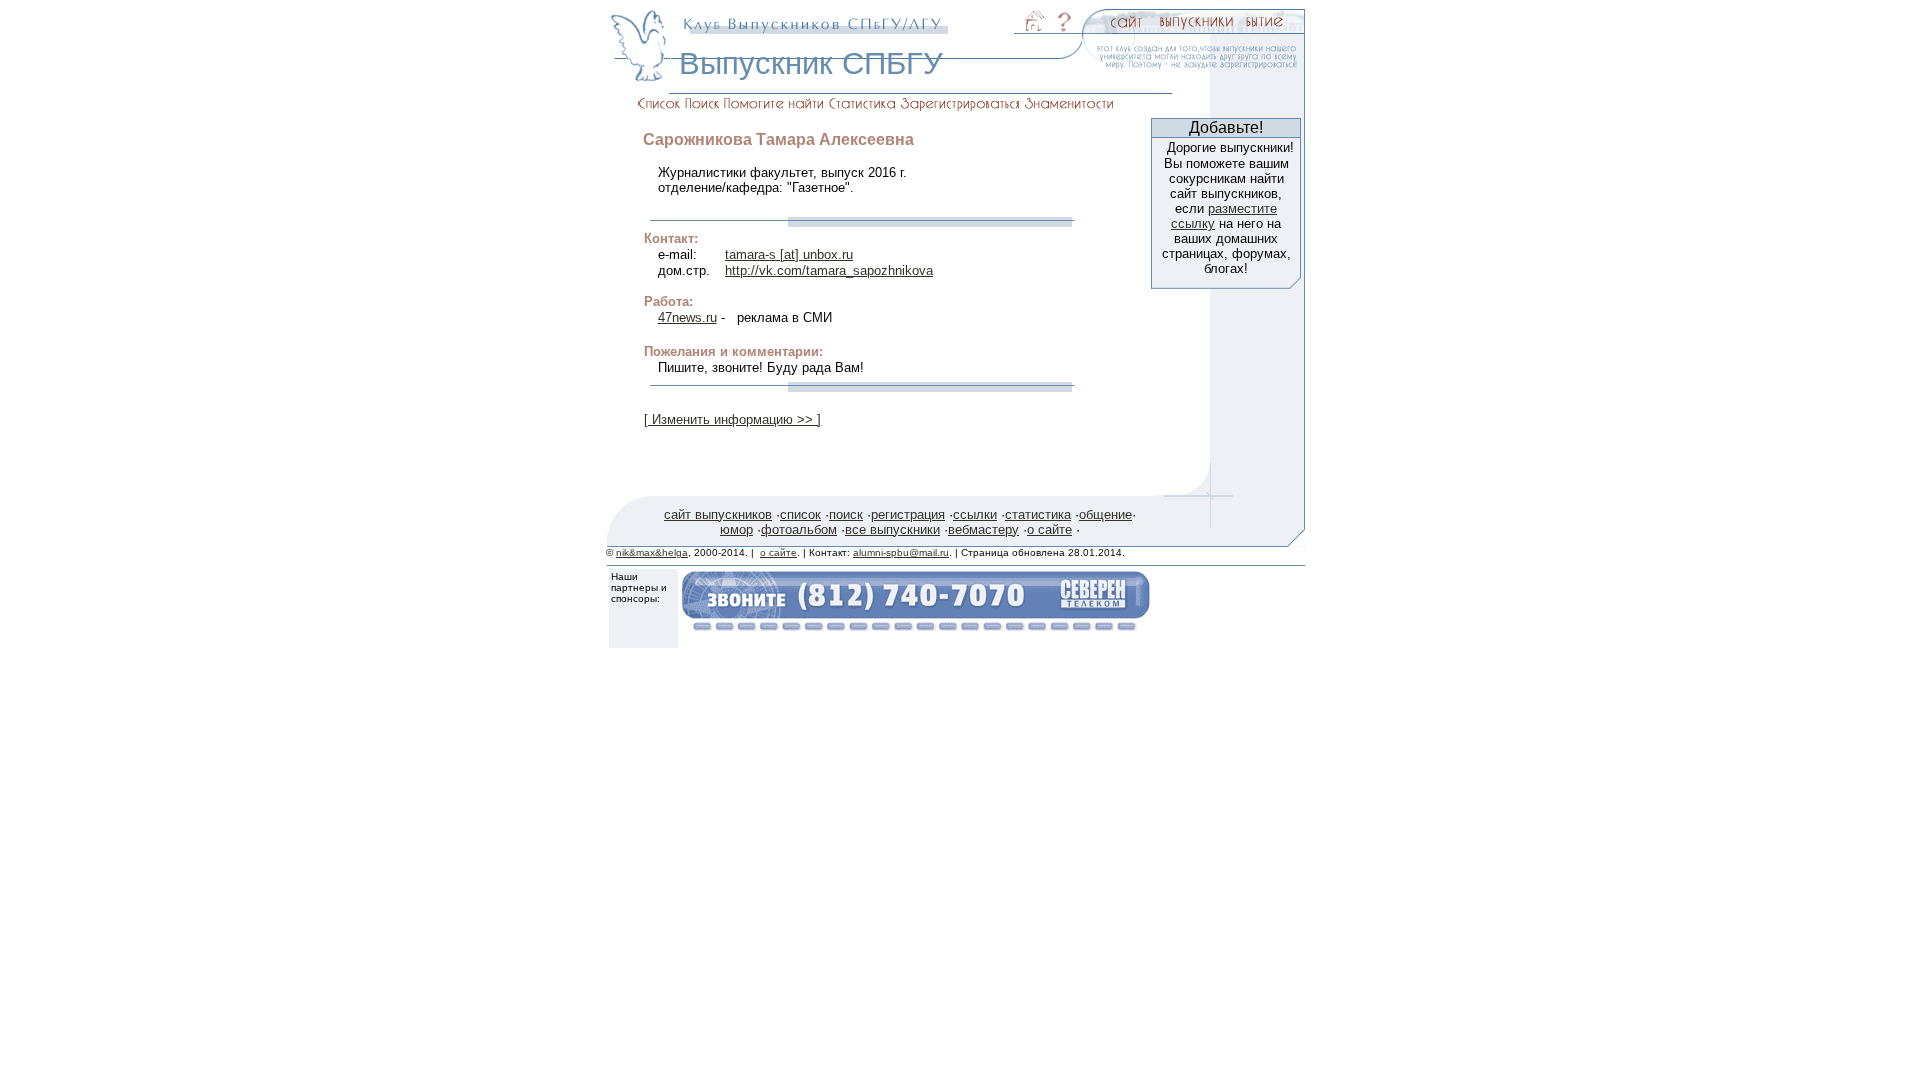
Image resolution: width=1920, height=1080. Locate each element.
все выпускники (892, 529)
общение (1105, 514)
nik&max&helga (652, 552)
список (800, 514)
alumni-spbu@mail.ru (901, 552)
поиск (846, 514)
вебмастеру (983, 529)
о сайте (1049, 529)
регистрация (908, 514)
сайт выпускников (718, 514)
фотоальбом (799, 529)
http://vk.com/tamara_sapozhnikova (829, 270)
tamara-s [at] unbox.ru (789, 254)
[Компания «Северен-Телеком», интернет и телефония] (916, 625)
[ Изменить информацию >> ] (732, 419)
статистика (1038, 514)
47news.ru (687, 317)
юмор (736, 529)
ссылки (975, 514)
